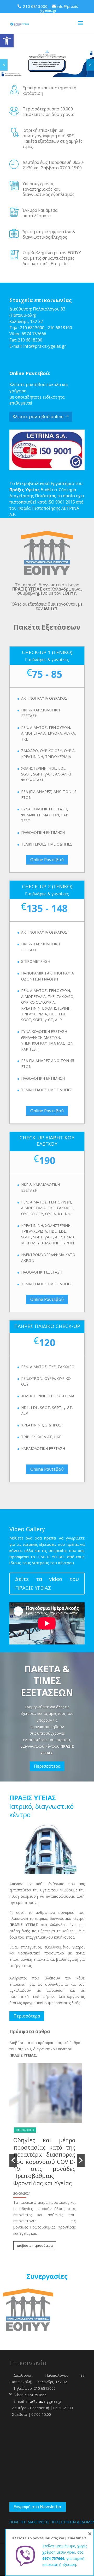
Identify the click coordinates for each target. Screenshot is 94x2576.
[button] (13, 2160)
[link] (7, 41)
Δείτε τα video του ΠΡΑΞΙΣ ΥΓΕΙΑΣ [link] (47, 1583)
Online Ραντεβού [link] (47, 860)
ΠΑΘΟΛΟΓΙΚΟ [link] (25, 2130)
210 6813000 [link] (32, 328)
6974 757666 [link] (34, 334)
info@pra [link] (32, 346)
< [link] (4, 65)
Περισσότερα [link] (47, 1766)
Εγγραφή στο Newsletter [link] (38, 2507)
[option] (47, 2160)
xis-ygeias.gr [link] (54, 346)
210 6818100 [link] (60, 328)
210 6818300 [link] (30, 340)
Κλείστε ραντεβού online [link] (38, 416)
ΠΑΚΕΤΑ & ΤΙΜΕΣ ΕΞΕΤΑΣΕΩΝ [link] (47, 1681)
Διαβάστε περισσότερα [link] (35, 2246)
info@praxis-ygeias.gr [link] (44, 2401)
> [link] (90, 65)
